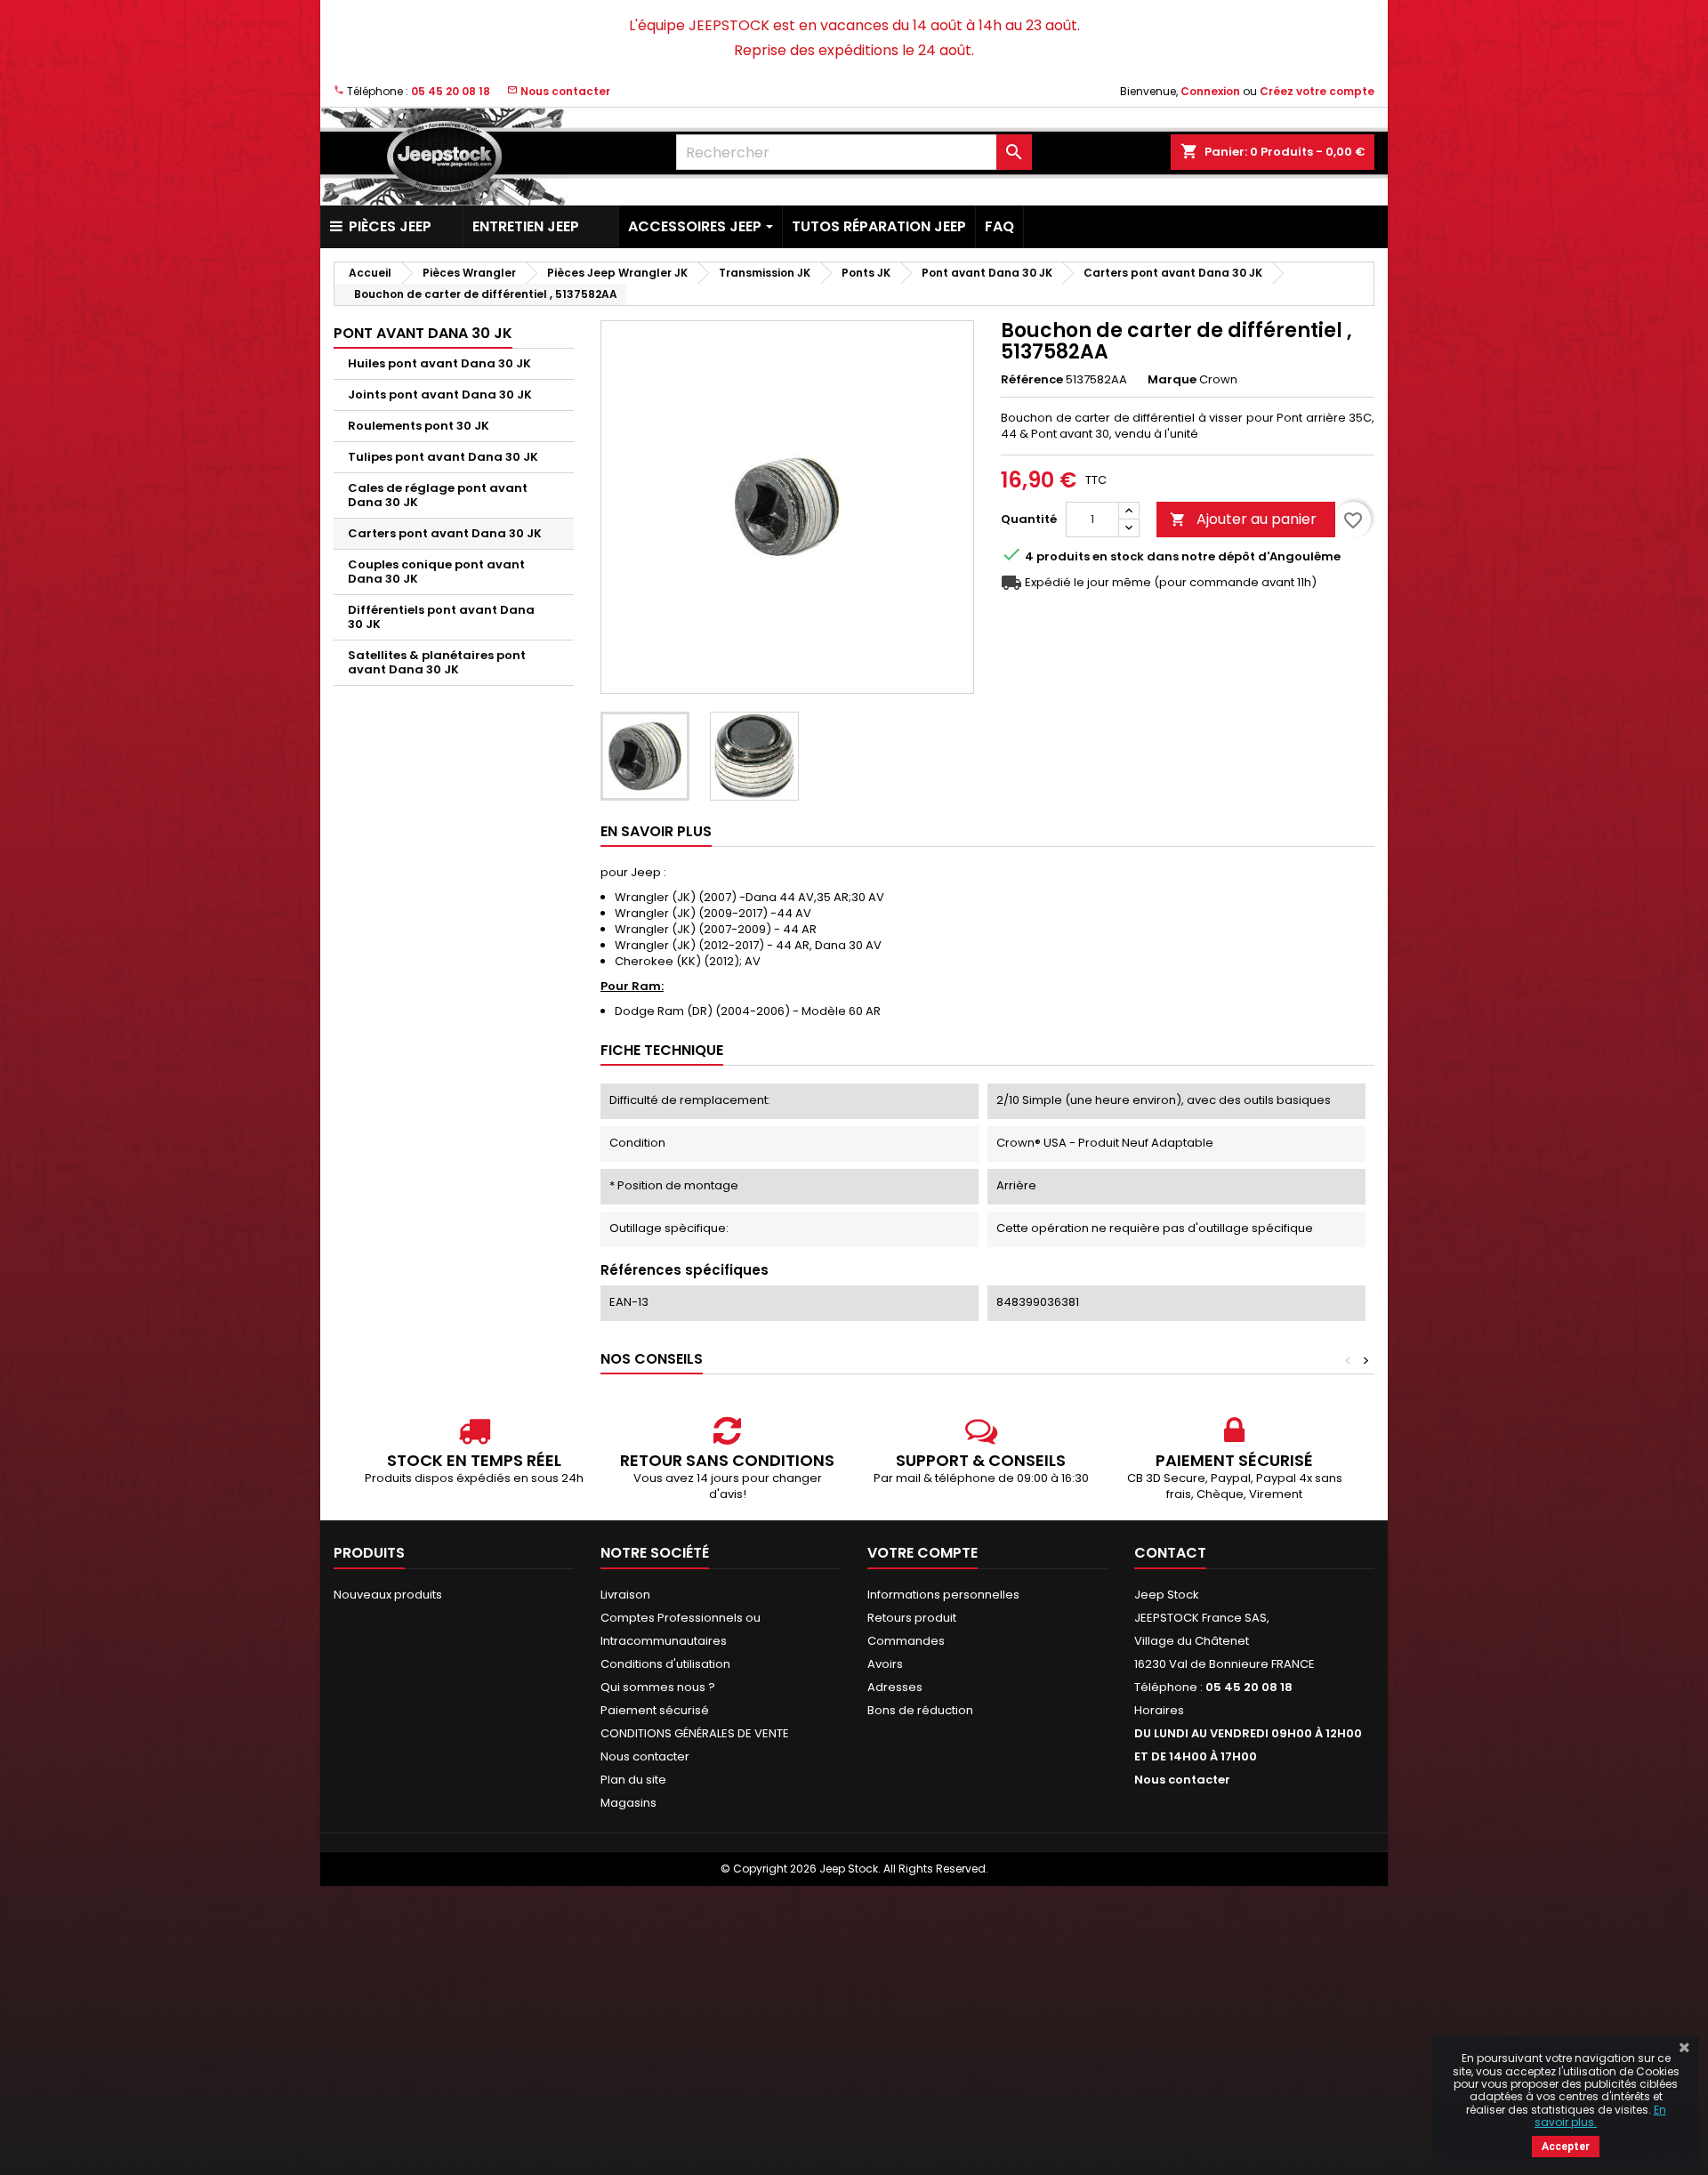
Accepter (1566, 2147)
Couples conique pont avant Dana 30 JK (436, 572)
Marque (1172, 380)
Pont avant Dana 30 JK (423, 333)
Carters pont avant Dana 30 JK (445, 533)
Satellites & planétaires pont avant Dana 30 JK (437, 662)
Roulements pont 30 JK (419, 426)
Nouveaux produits (388, 1595)
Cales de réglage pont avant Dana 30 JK (438, 495)
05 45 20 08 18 (451, 91)
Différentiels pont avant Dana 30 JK (441, 617)
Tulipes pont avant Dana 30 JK (443, 457)
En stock (1118, 557)
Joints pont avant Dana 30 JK (440, 395)
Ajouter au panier (1243, 519)
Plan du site (633, 1780)
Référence (1032, 380)
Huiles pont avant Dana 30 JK (439, 363)
